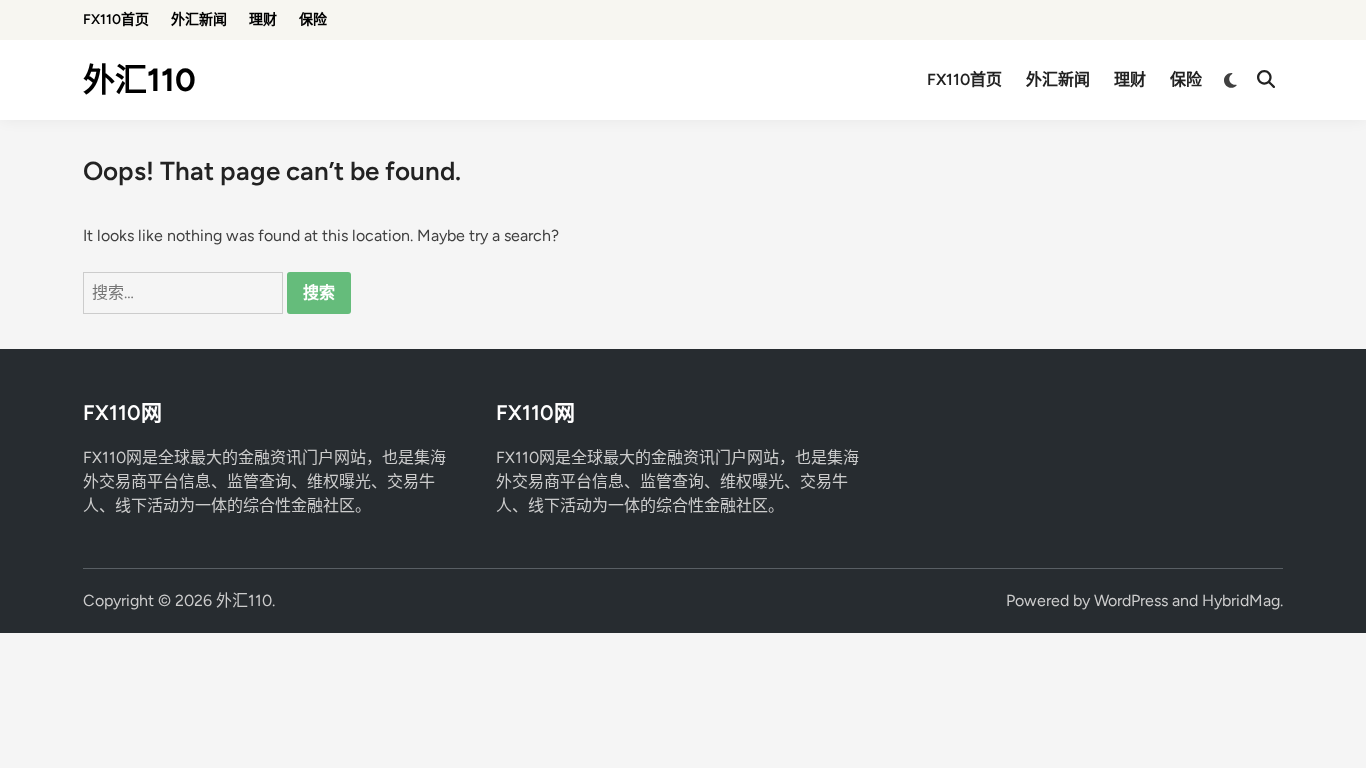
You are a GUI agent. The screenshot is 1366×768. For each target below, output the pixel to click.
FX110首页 (116, 19)
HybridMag (1241, 600)
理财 (263, 19)
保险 (313, 19)
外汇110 (139, 80)
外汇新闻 (199, 19)
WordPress (1131, 600)
